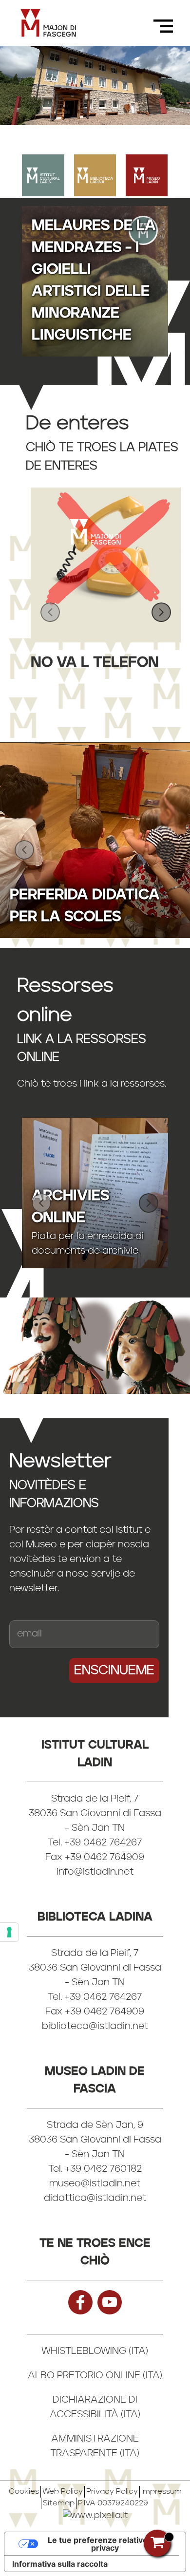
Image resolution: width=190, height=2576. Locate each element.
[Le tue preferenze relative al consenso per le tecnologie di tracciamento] (9, 1932)
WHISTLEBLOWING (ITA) (95, 2351)
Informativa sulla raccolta (60, 2564)
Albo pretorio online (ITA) (95, 2376)
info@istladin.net (95, 1872)
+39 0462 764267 (103, 1997)
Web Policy (63, 2492)
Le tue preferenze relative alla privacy (105, 2544)
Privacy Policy (112, 2492)
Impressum (161, 2492)
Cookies (24, 2492)
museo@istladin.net (95, 2184)
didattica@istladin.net (95, 2199)
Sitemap (59, 2503)
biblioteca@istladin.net (95, 2027)
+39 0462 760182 (103, 2169)
